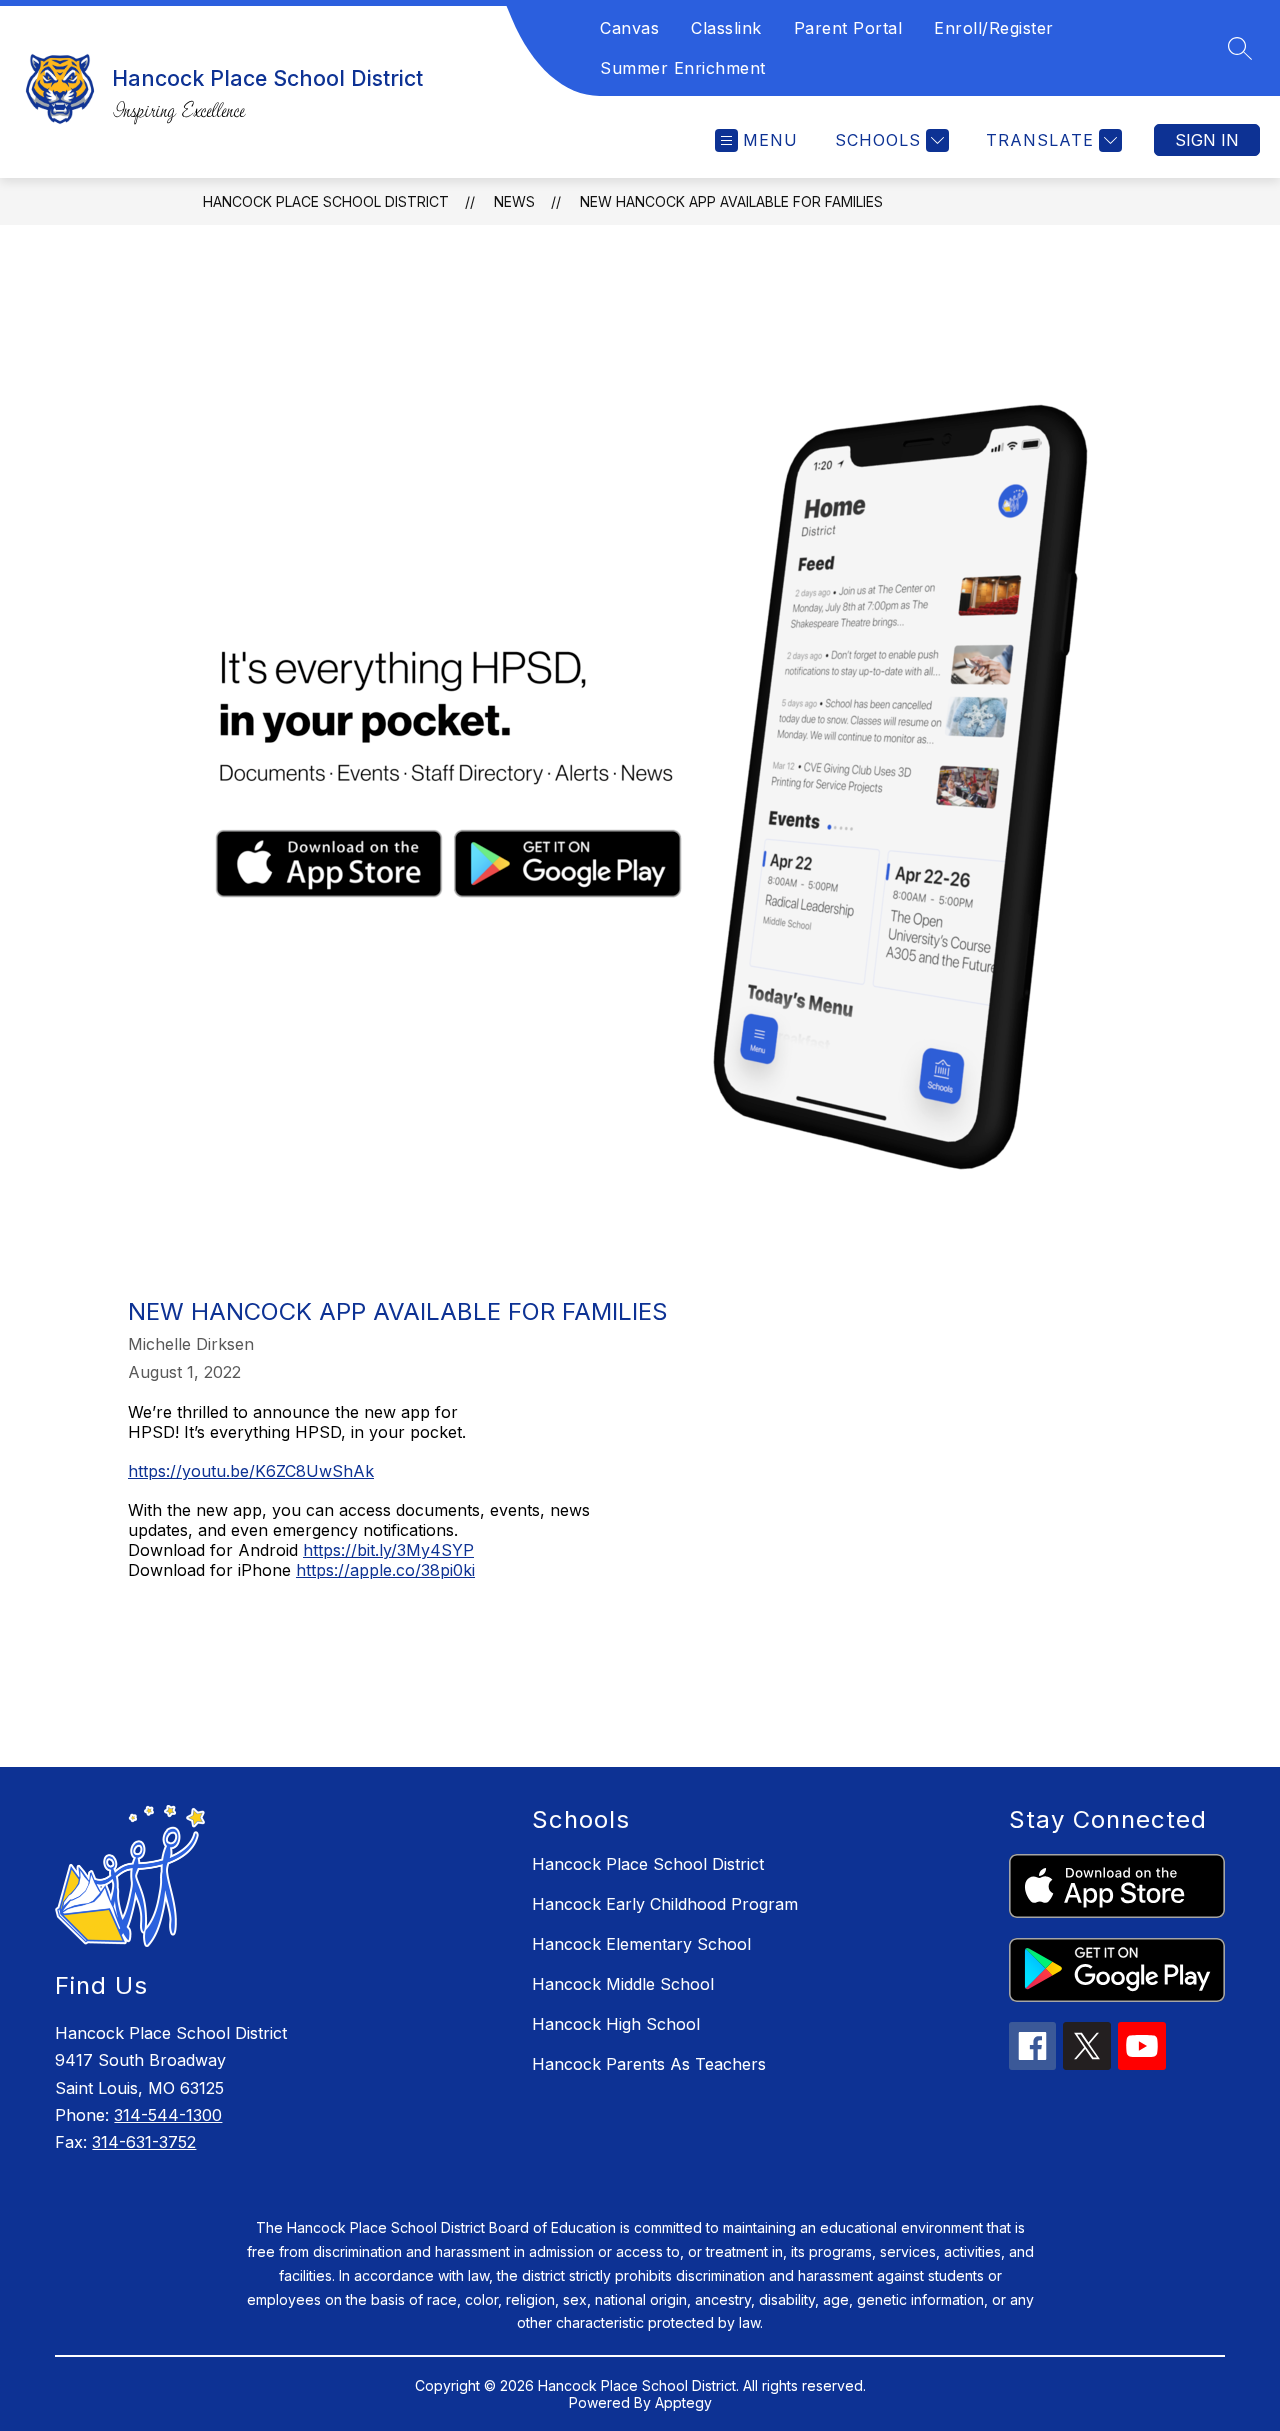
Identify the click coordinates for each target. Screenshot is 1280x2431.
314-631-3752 (144, 2142)
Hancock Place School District (326, 201)
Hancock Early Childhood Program (665, 1904)
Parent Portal (848, 28)
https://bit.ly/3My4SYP (388, 1550)
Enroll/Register (994, 28)
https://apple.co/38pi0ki (385, 1570)
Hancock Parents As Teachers (649, 2064)
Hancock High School (616, 2024)
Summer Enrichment (683, 68)
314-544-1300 (168, 2115)
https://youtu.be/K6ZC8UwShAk (251, 1471)
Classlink (726, 28)
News (514, 201)
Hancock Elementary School (641, 1944)
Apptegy (683, 2402)
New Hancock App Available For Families (731, 201)
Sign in (1207, 140)
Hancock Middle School (623, 1984)
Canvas (629, 28)
